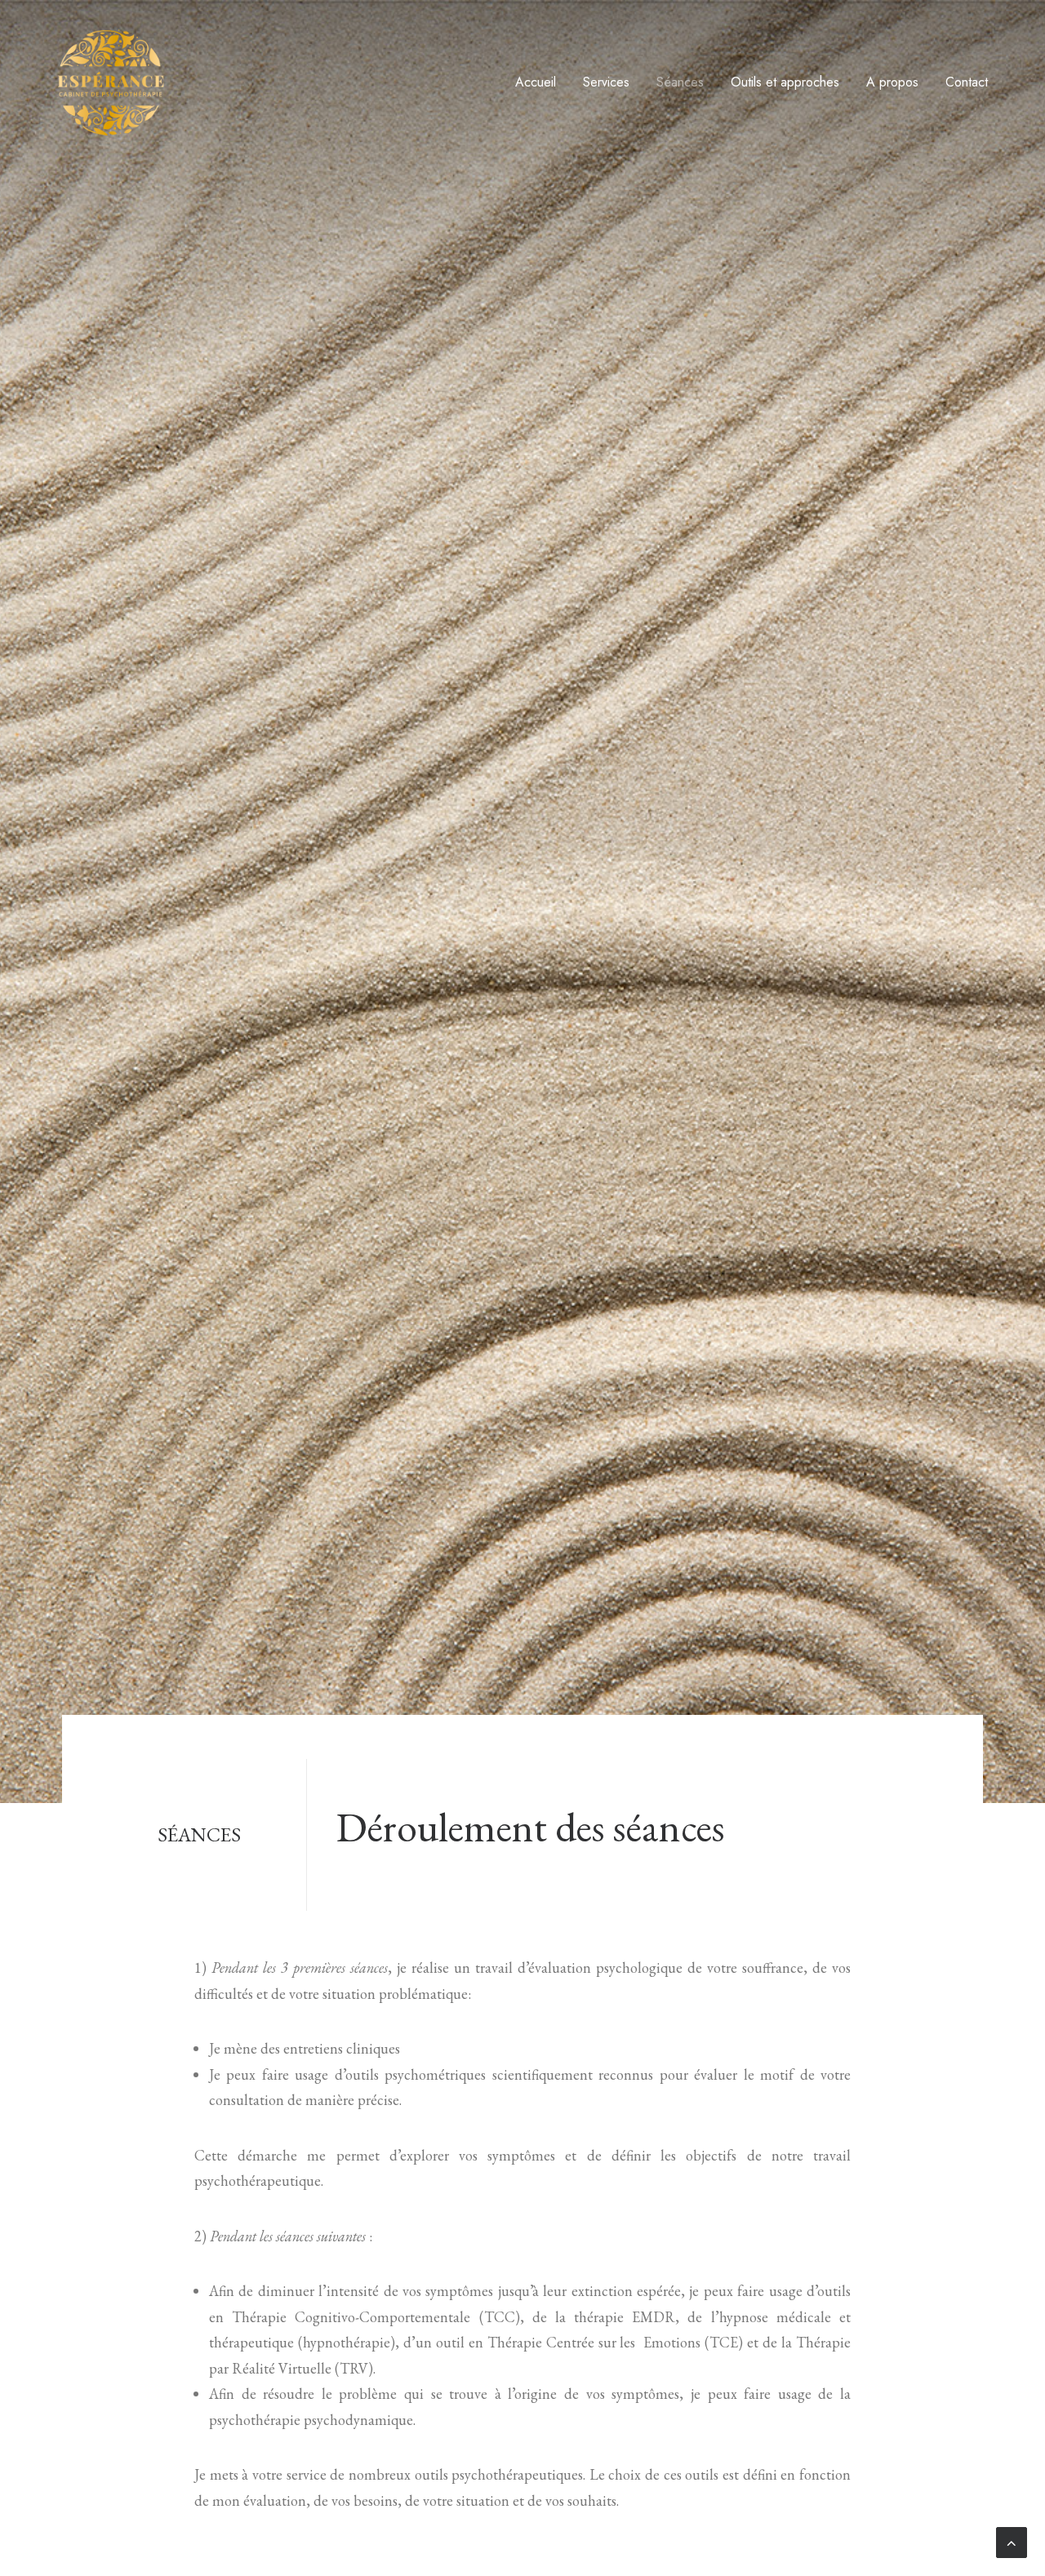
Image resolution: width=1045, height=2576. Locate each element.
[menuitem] (541, 82)
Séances (680, 82)
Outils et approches (785, 82)
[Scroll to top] (1012, 2542)
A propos (892, 82)
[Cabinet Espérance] (111, 82)
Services (606, 82)
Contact (967, 82)
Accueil (536, 82)
